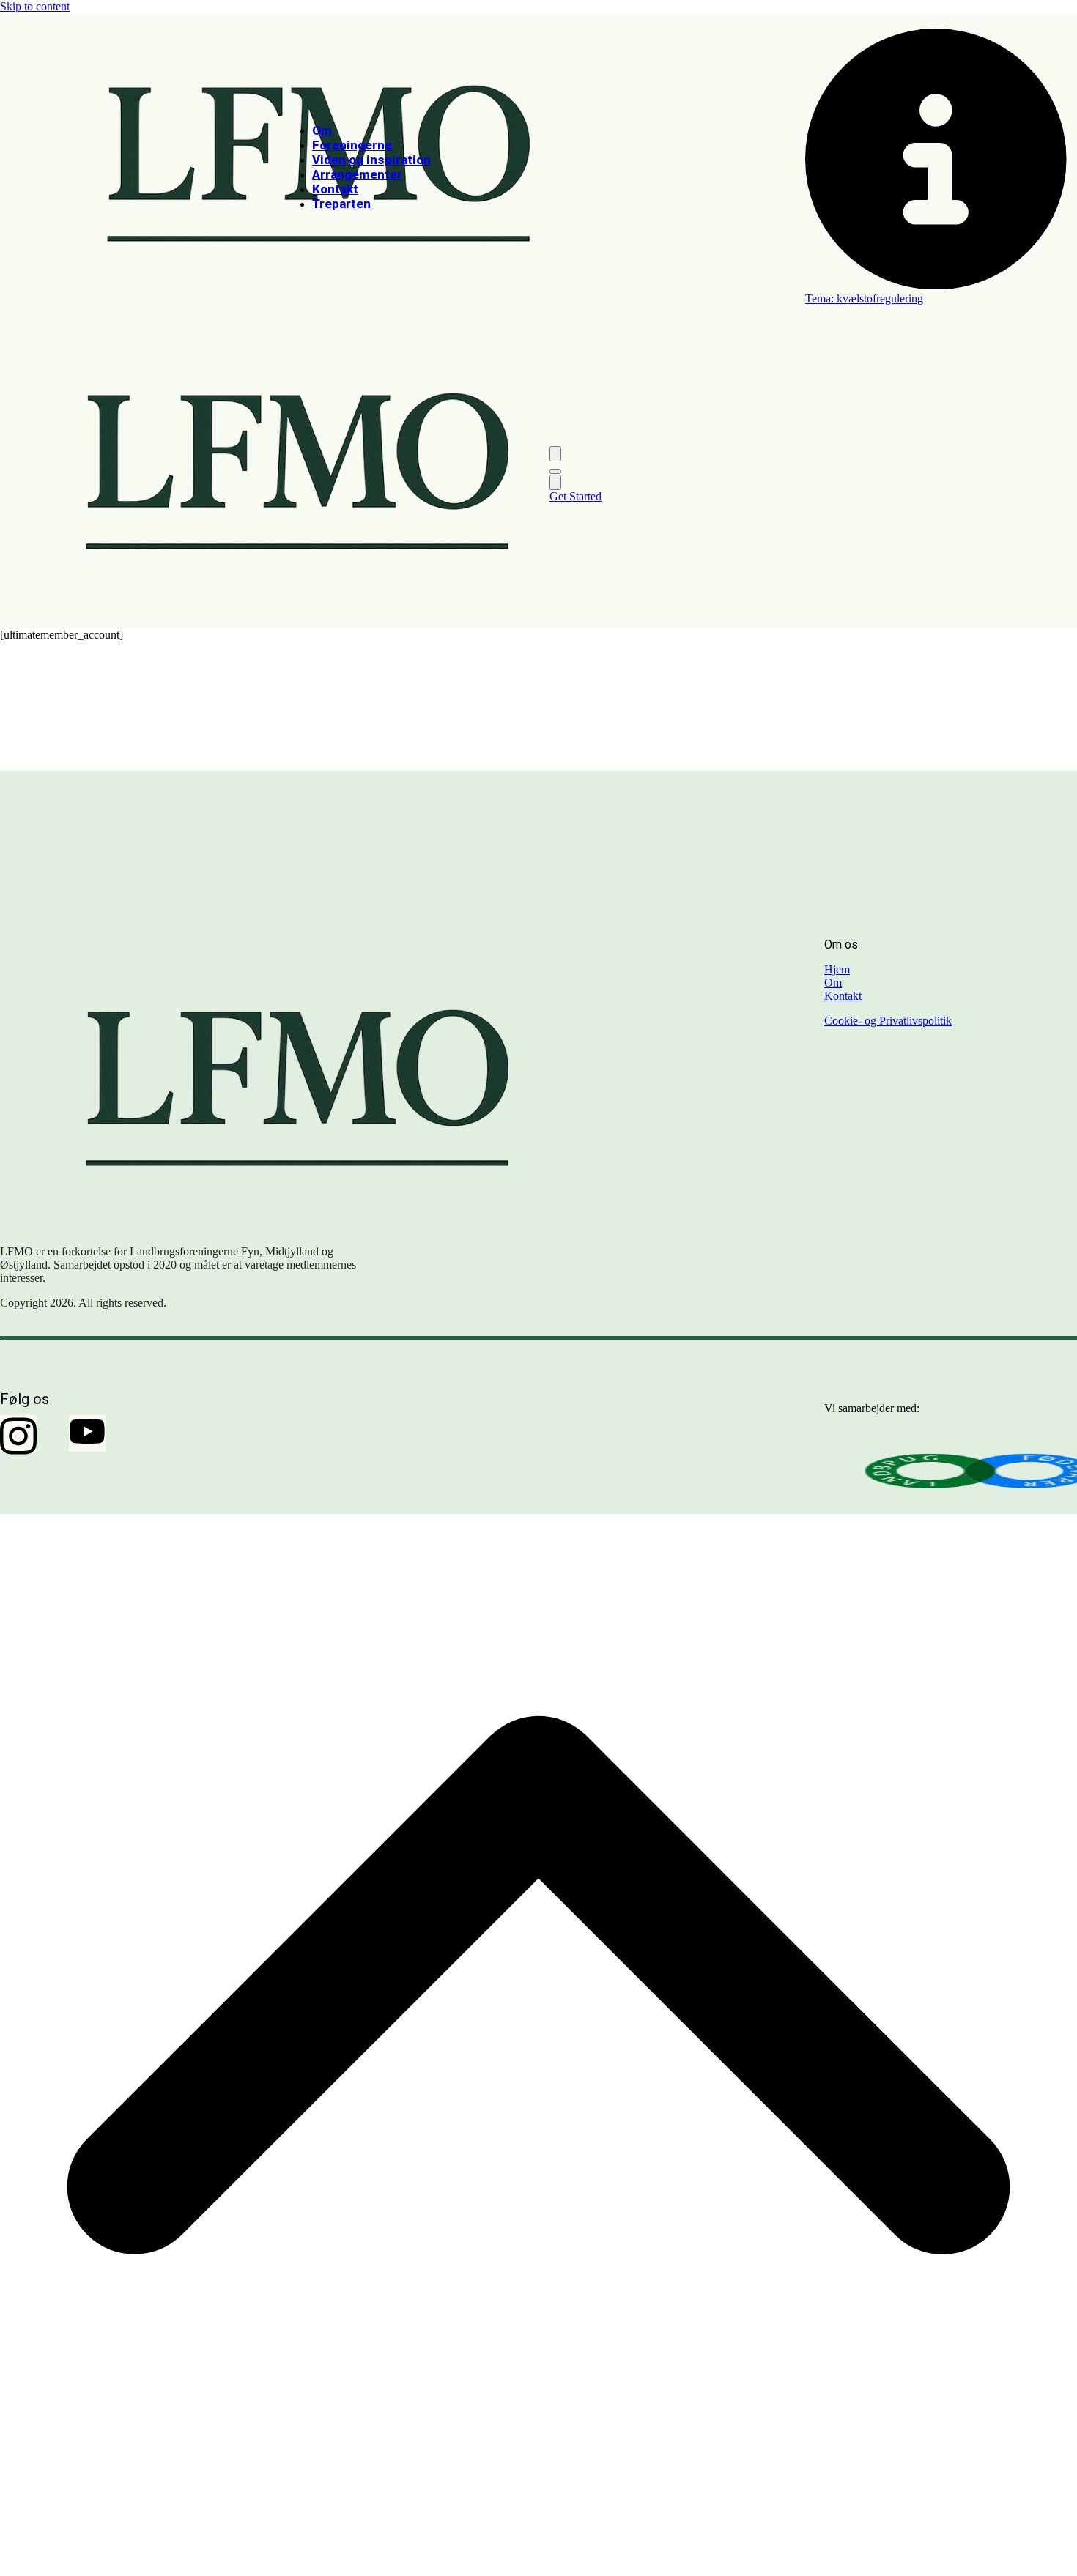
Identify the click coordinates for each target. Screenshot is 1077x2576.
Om (833, 983)
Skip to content (35, 6)
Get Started (575, 496)
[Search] (555, 454)
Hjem (837, 969)
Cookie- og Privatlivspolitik (888, 1021)
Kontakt (843, 996)
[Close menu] (555, 482)
